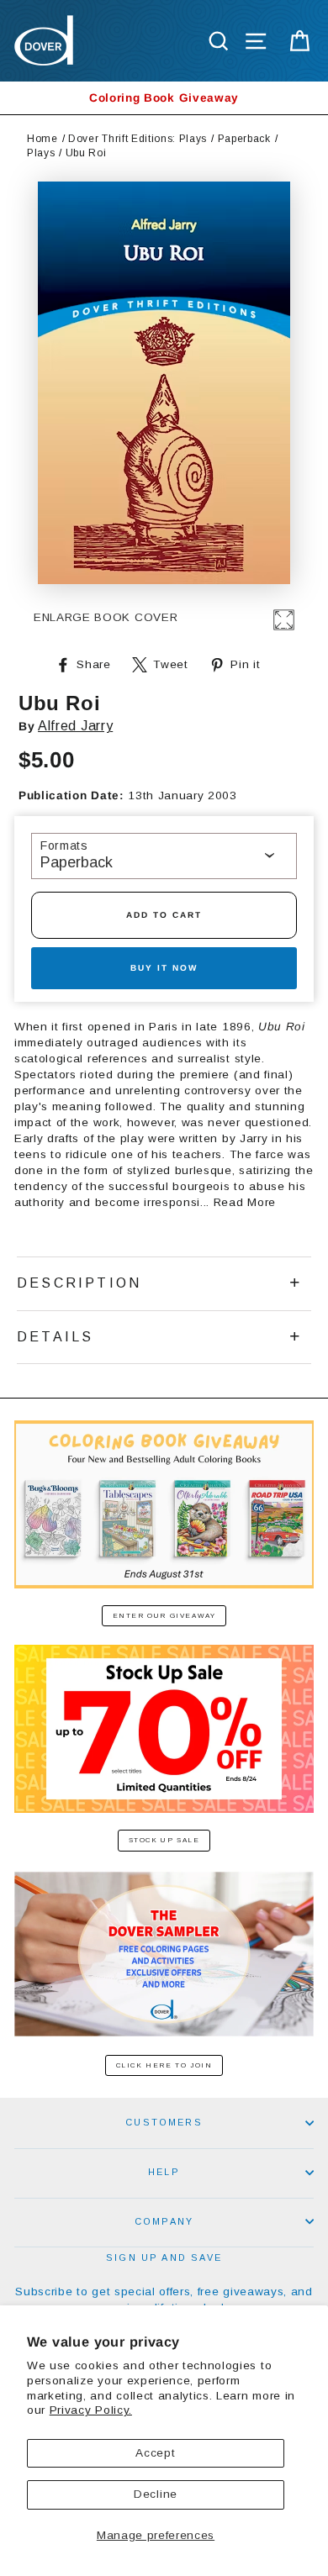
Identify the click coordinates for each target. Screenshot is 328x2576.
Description (79, 1283)
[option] (164, 98)
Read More (245, 1202)
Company (164, 2221)
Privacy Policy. (91, 2410)
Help (164, 2172)
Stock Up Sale (164, 1840)
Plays (41, 153)
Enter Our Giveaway (164, 1616)
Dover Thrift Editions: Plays (138, 139)
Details (55, 1337)
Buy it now (164, 968)
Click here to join (164, 2065)
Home (42, 139)
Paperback (244, 139)
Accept (155, 2453)
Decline (156, 2494)
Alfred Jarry (75, 726)
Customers (164, 2122)
